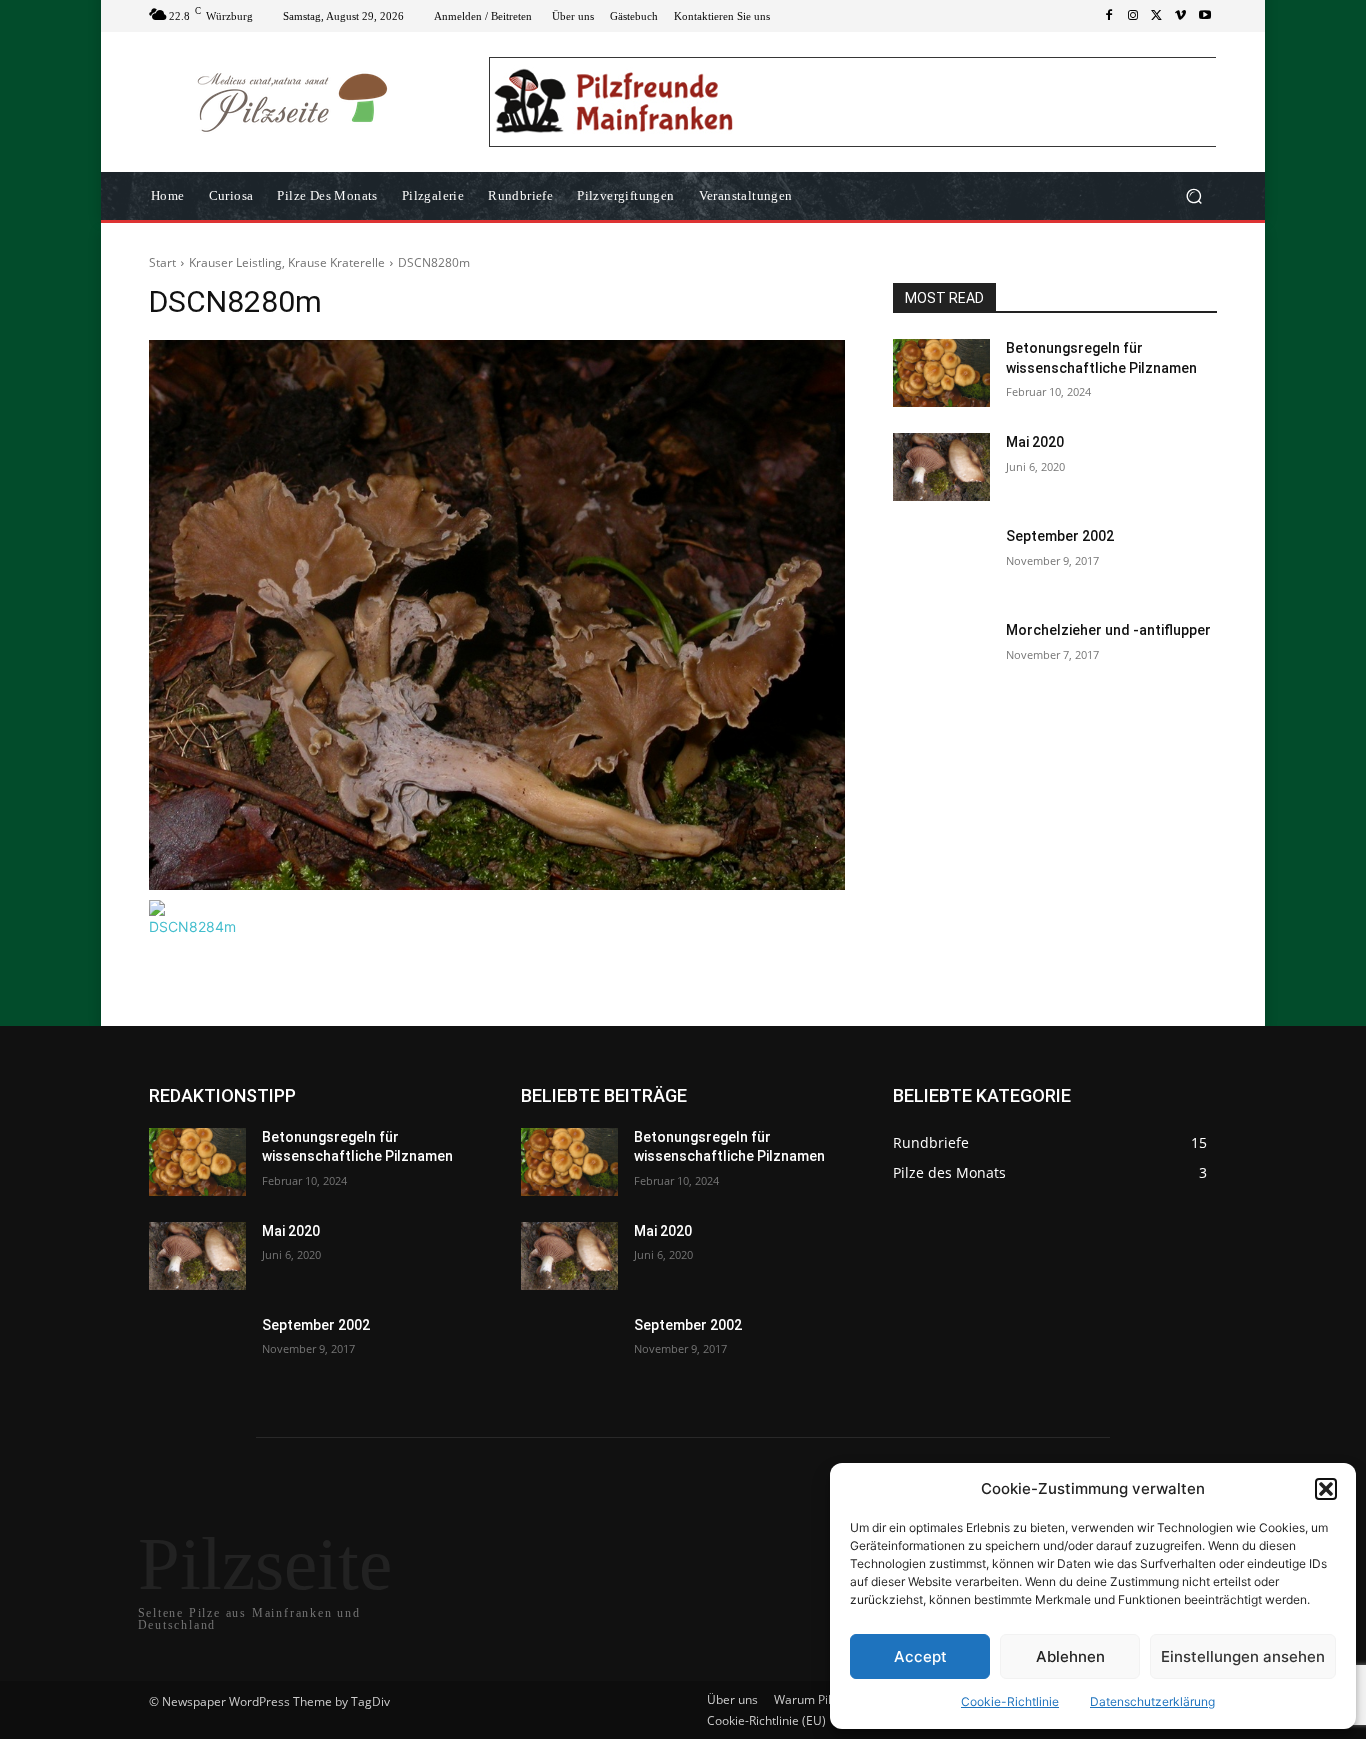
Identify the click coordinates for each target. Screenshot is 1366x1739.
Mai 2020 (1035, 442)
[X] (1157, 16)
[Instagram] (1133, 16)
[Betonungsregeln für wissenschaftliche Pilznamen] (941, 373)
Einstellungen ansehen (1243, 1656)
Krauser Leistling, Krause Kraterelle (287, 262)
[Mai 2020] (941, 467)
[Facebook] (1109, 16)
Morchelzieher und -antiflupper (1108, 630)
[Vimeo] (1181, 16)
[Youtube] (1205, 16)
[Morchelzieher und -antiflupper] (941, 655)
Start (162, 262)
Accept (920, 1656)
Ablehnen (1070, 1656)
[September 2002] (941, 561)
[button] (1326, 1489)
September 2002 (1060, 536)
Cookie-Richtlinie (1010, 1701)
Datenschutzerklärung (1152, 1701)
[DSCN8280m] (497, 614)
